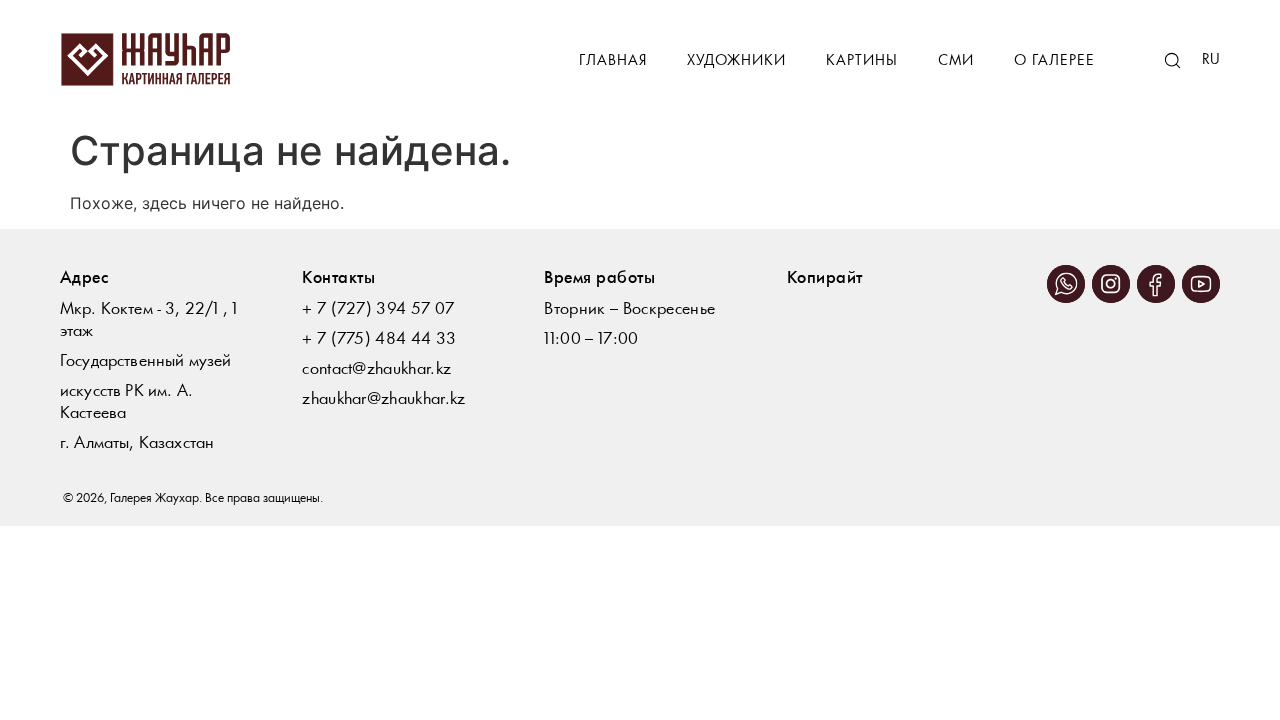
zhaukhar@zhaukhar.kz (383, 399)
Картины (862, 61)
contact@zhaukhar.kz (376, 369)
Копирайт (825, 278)
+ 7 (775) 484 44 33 (379, 339)
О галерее (1054, 61)
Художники (736, 61)
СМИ (956, 61)
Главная (613, 61)
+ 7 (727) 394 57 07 (378, 309)
